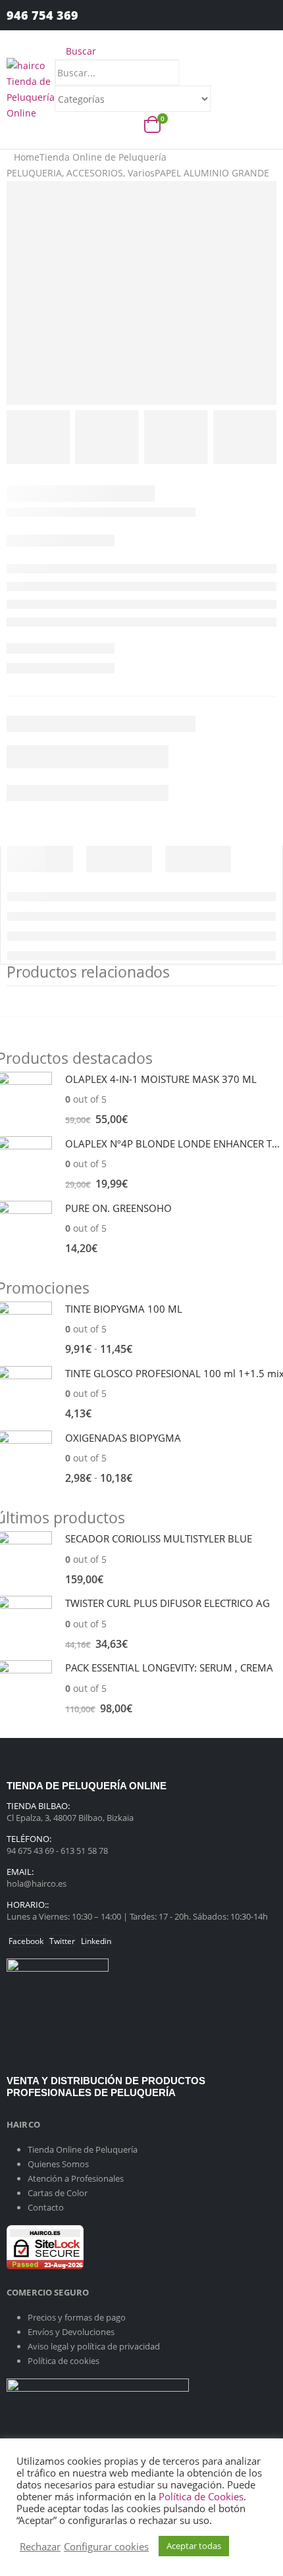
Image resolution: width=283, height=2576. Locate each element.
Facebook (26, 1941)
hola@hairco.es (37, 1883)
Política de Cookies (201, 2496)
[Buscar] (223, 100)
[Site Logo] (31, 89)
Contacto (46, 2207)
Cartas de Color (58, 2193)
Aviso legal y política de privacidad (94, 2346)
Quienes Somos (58, 2164)
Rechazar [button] (40, 2546)
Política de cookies (64, 2361)
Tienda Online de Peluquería (83, 2149)
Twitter (62, 1941)
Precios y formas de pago (77, 2317)
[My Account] (256, 15)
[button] (75, 51)
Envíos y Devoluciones (71, 2332)
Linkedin (96, 1941)
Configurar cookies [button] (106, 2546)
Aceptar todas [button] (194, 2546)
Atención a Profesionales (76, 2178)
